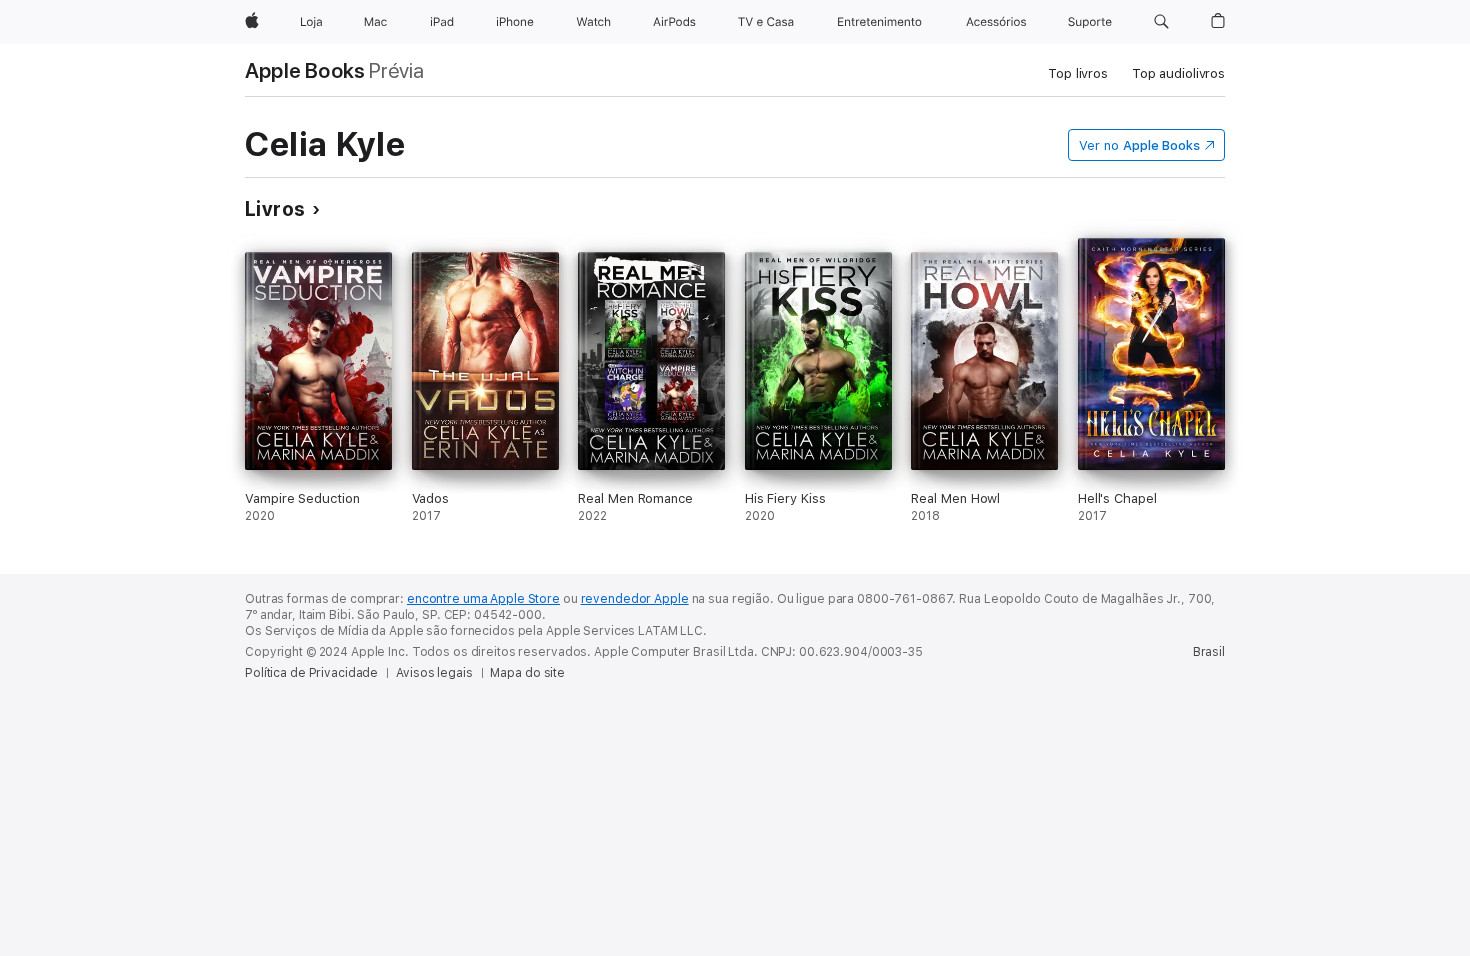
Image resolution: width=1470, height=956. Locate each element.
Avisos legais (434, 673)
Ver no (1139, 145)
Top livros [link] (1078, 73)
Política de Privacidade (311, 673)
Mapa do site (527, 673)
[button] (1161, 22)
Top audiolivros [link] (1178, 73)
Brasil (1209, 652)
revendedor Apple (635, 599)
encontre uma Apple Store (483, 599)
